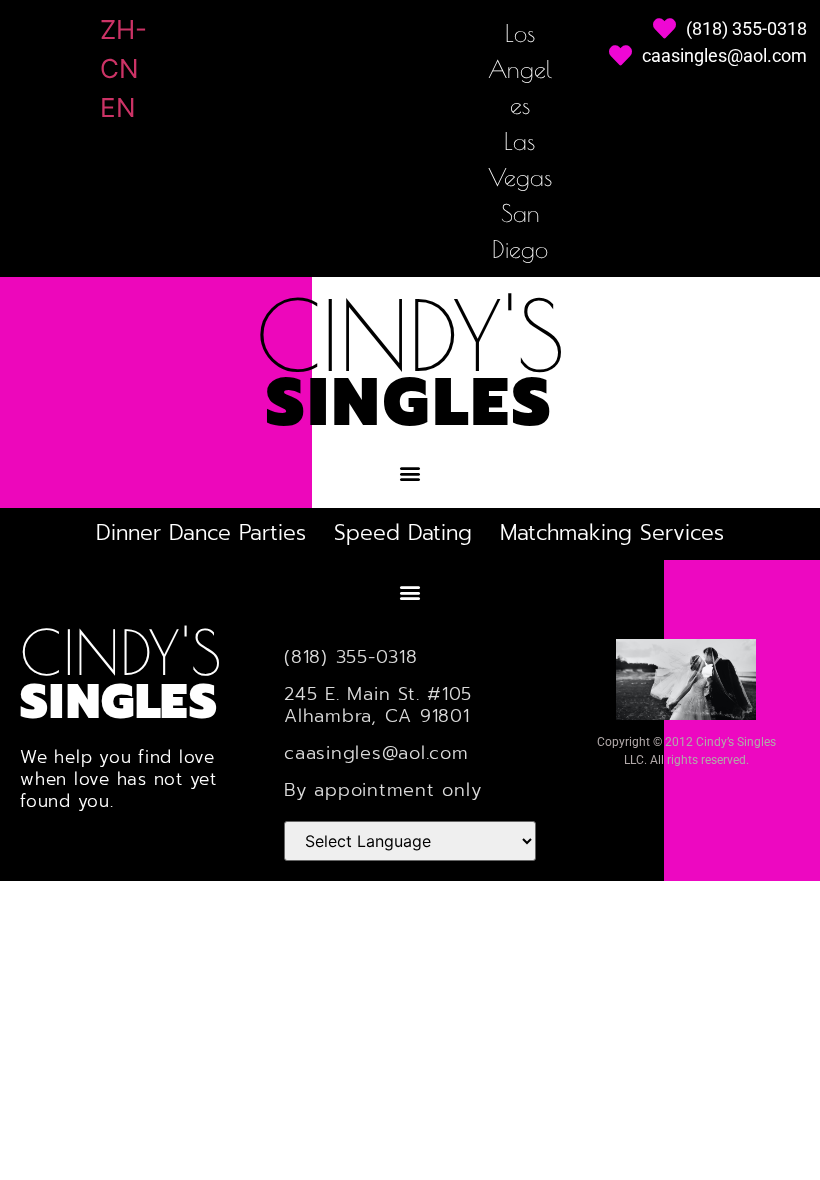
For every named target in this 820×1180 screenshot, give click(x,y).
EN (118, 107)
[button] (410, 472)
